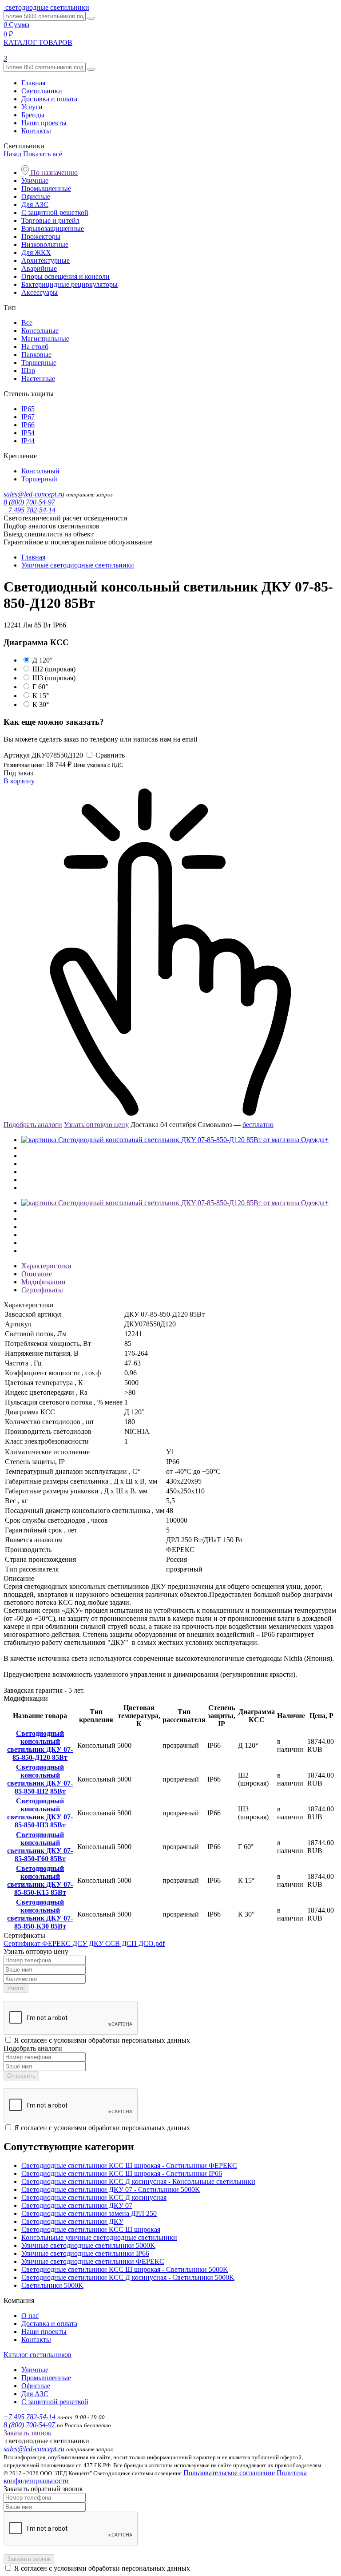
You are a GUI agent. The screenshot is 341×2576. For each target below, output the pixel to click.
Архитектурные (46, 260)
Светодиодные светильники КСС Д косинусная (94, 2197)
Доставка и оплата (49, 99)
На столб (35, 347)
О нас (30, 2316)
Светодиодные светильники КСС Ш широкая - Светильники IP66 (122, 2173)
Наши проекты (44, 123)
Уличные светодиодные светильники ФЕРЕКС (93, 2261)
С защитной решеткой (55, 212)
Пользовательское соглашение (229, 2473)
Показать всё (43, 154)
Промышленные (46, 189)
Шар (28, 371)
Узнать (16, 1988)
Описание (37, 1274)
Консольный (40, 471)
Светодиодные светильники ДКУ (72, 2221)
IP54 (28, 433)
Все (27, 323)
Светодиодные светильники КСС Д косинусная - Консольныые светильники (138, 2181)
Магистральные (45, 339)
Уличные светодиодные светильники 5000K (88, 2245)
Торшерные (39, 363)
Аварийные (39, 268)
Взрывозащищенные (53, 228)
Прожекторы (41, 236)
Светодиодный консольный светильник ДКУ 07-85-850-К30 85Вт (40, 1914)
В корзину (19, 781)
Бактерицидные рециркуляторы (69, 284)
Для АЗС (35, 204)
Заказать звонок (28, 2433)
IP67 (28, 417)
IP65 (28, 409)
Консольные (40, 331)
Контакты (36, 131)
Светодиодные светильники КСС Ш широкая (91, 2229)
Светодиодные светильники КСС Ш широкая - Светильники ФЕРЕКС (129, 2165)
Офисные (36, 196)
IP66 (28, 425)
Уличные (35, 181)
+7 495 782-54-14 (30, 510)
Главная (33, 83)
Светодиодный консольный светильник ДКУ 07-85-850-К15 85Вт (40, 1880)
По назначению (53, 173)
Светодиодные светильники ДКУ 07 (77, 2205)
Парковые (36, 355)
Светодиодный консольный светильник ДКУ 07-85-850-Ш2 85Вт (40, 1779)
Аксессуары (40, 292)
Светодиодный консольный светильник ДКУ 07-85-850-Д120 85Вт (40, 1745)
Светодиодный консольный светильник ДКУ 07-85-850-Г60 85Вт (40, 1847)
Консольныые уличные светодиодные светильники (99, 2237)
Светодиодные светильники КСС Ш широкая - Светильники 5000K (125, 2269)
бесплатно (258, 1125)
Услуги (32, 107)
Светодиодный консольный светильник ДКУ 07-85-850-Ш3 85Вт (40, 1813)
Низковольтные (45, 244)
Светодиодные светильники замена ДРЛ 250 (89, 2213)
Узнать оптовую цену (96, 1125)
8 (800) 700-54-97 (29, 502)
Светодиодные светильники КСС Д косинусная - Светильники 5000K (128, 2277)
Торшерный (39, 479)
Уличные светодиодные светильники (78, 565)
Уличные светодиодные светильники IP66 (85, 2253)
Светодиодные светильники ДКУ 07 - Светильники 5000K (111, 2189)
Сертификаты (42, 1290)
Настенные (38, 379)
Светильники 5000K (52, 2285)
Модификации (44, 1282)
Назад (12, 154)
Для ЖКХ (36, 252)
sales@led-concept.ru (34, 494)
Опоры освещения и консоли (65, 276)
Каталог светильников (38, 2355)
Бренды (33, 115)
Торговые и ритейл (50, 220)
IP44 (28, 441)
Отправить (21, 2076)
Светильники (42, 91)
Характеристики (46, 1266)
